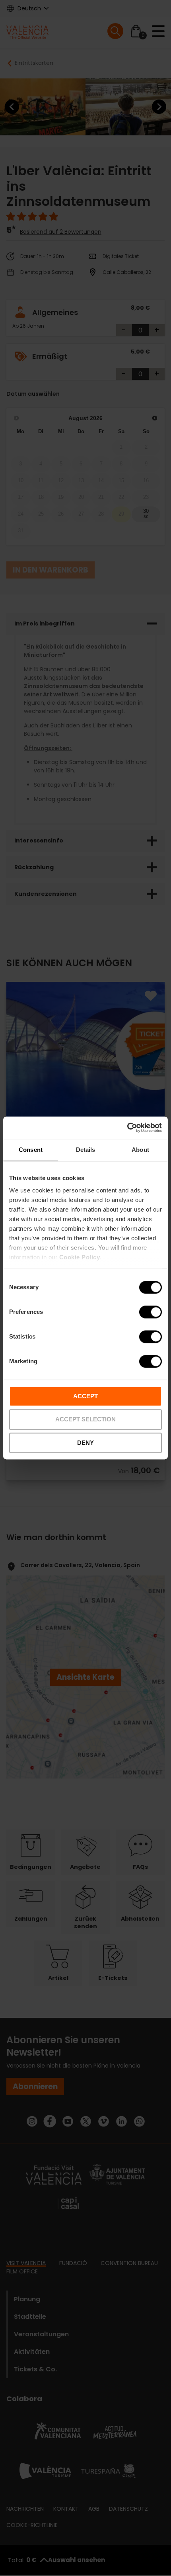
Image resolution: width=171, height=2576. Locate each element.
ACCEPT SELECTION (85, 1420)
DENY (85, 1443)
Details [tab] (86, 1150)
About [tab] (140, 1150)
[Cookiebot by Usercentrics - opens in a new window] (127, 1128)
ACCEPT (85, 1396)
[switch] (151, 1312)
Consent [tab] (31, 1150)
